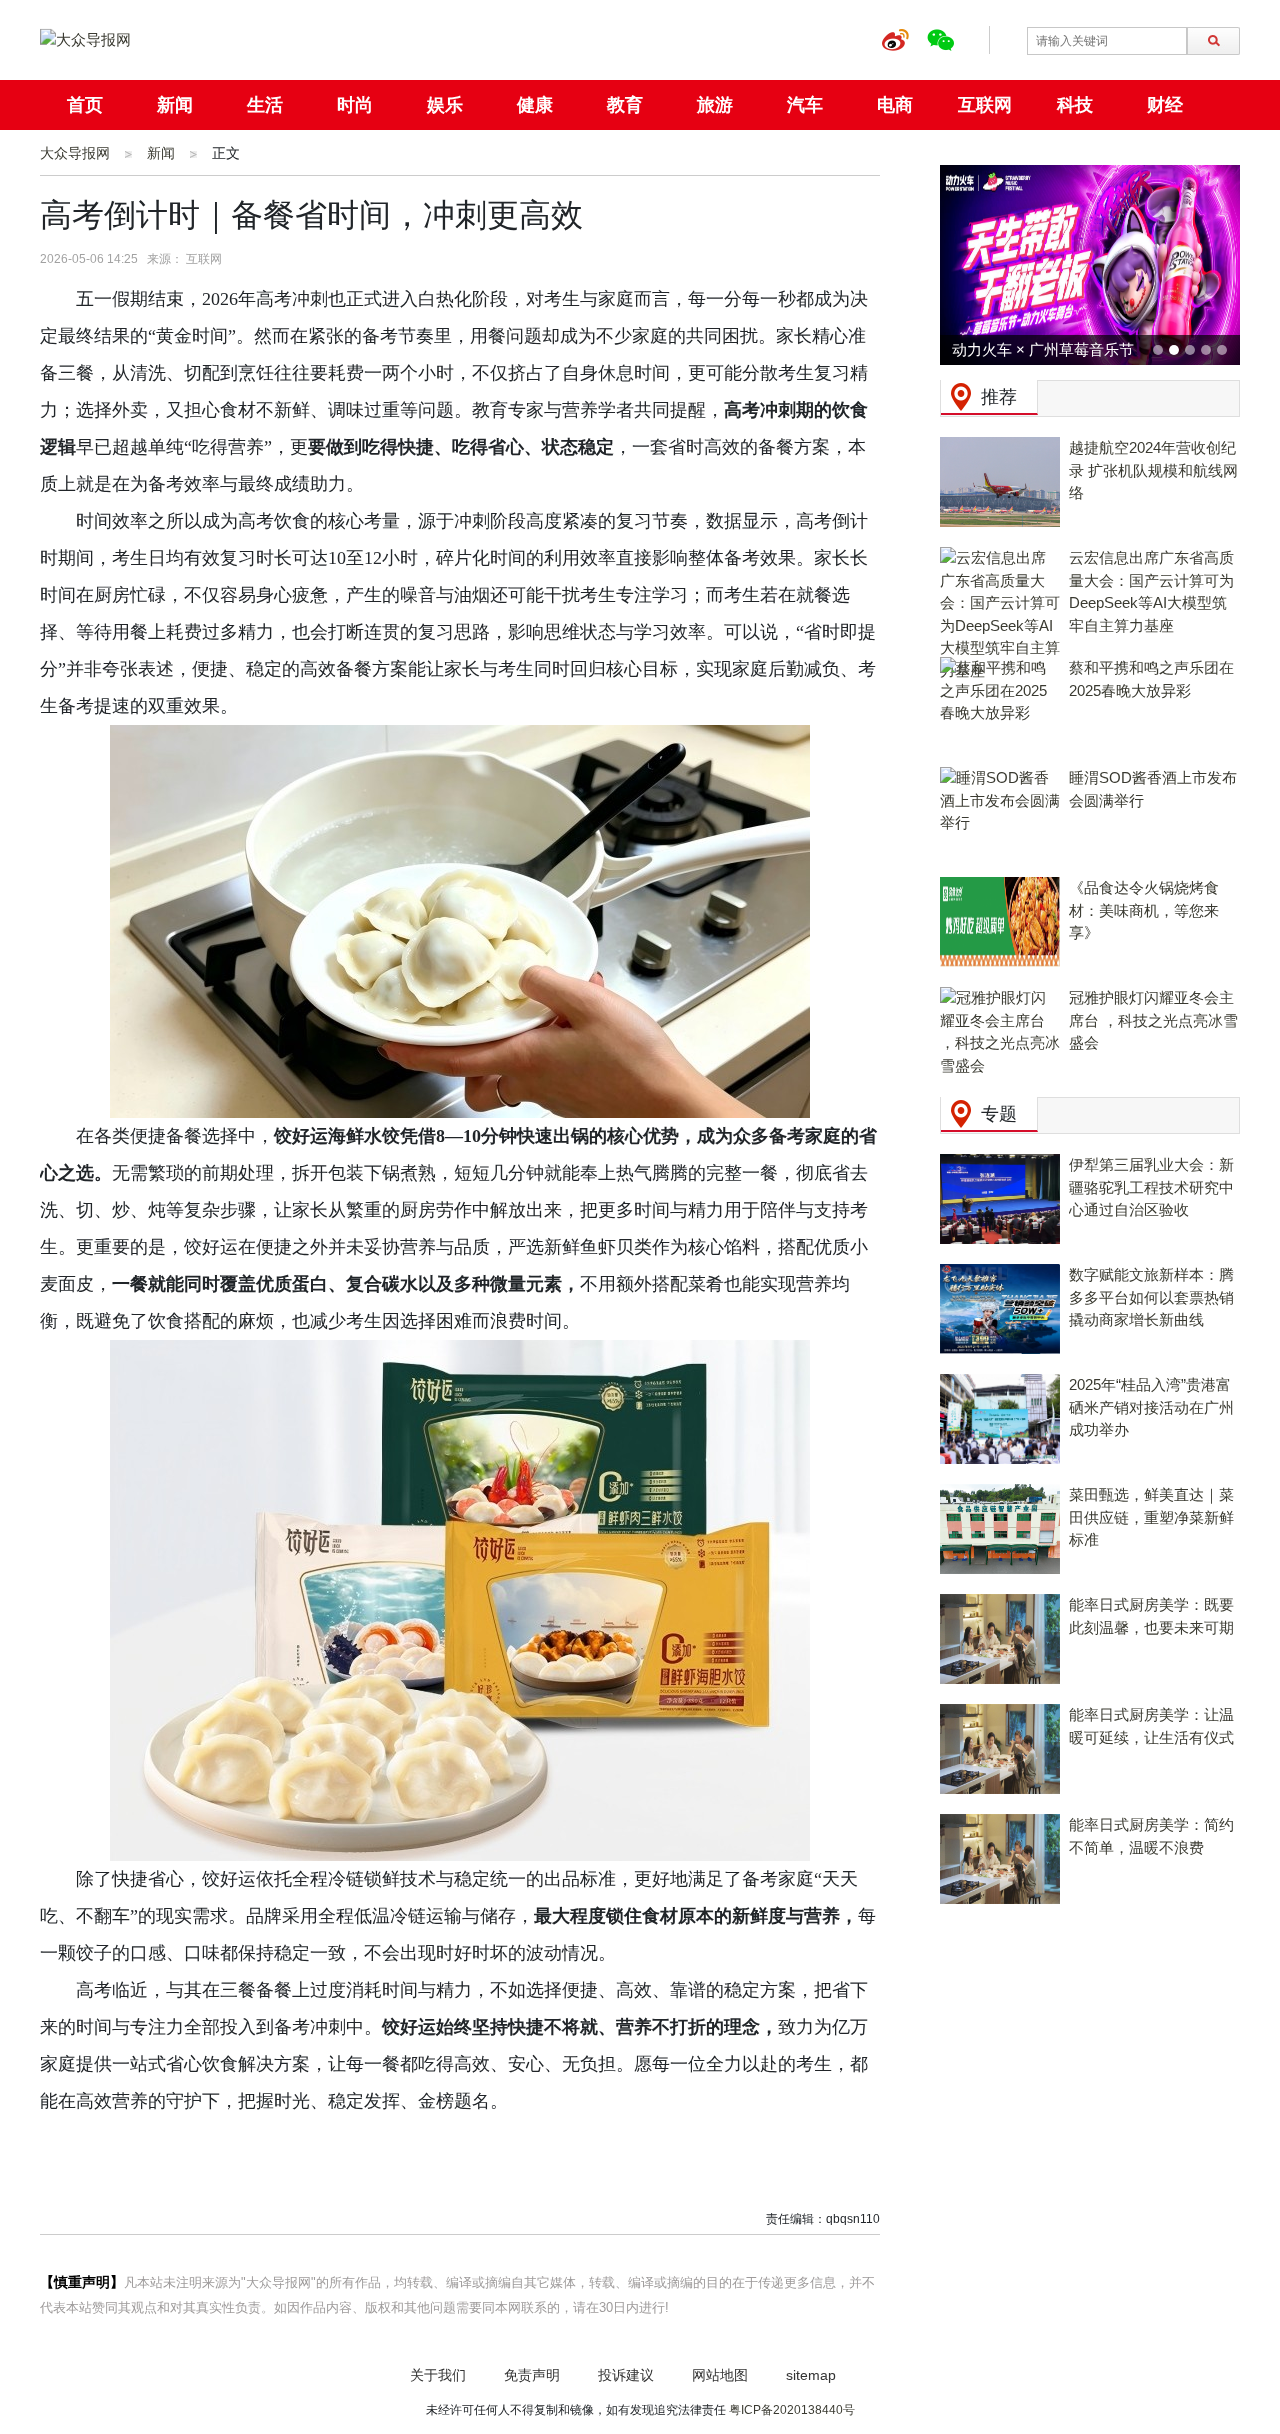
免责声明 (532, 2375)
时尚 (355, 105)
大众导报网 (75, 153)
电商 (895, 105)
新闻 (175, 105)
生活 (265, 105)
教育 (625, 105)
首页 (85, 105)
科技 (1075, 105)
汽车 (805, 105)
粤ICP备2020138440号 (792, 2410)
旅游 (715, 105)
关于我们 (438, 2375)
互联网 (985, 105)
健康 (535, 105)
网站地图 (720, 2375)
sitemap (811, 2375)
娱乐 (445, 105)
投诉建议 (626, 2375)
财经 (1165, 105)
